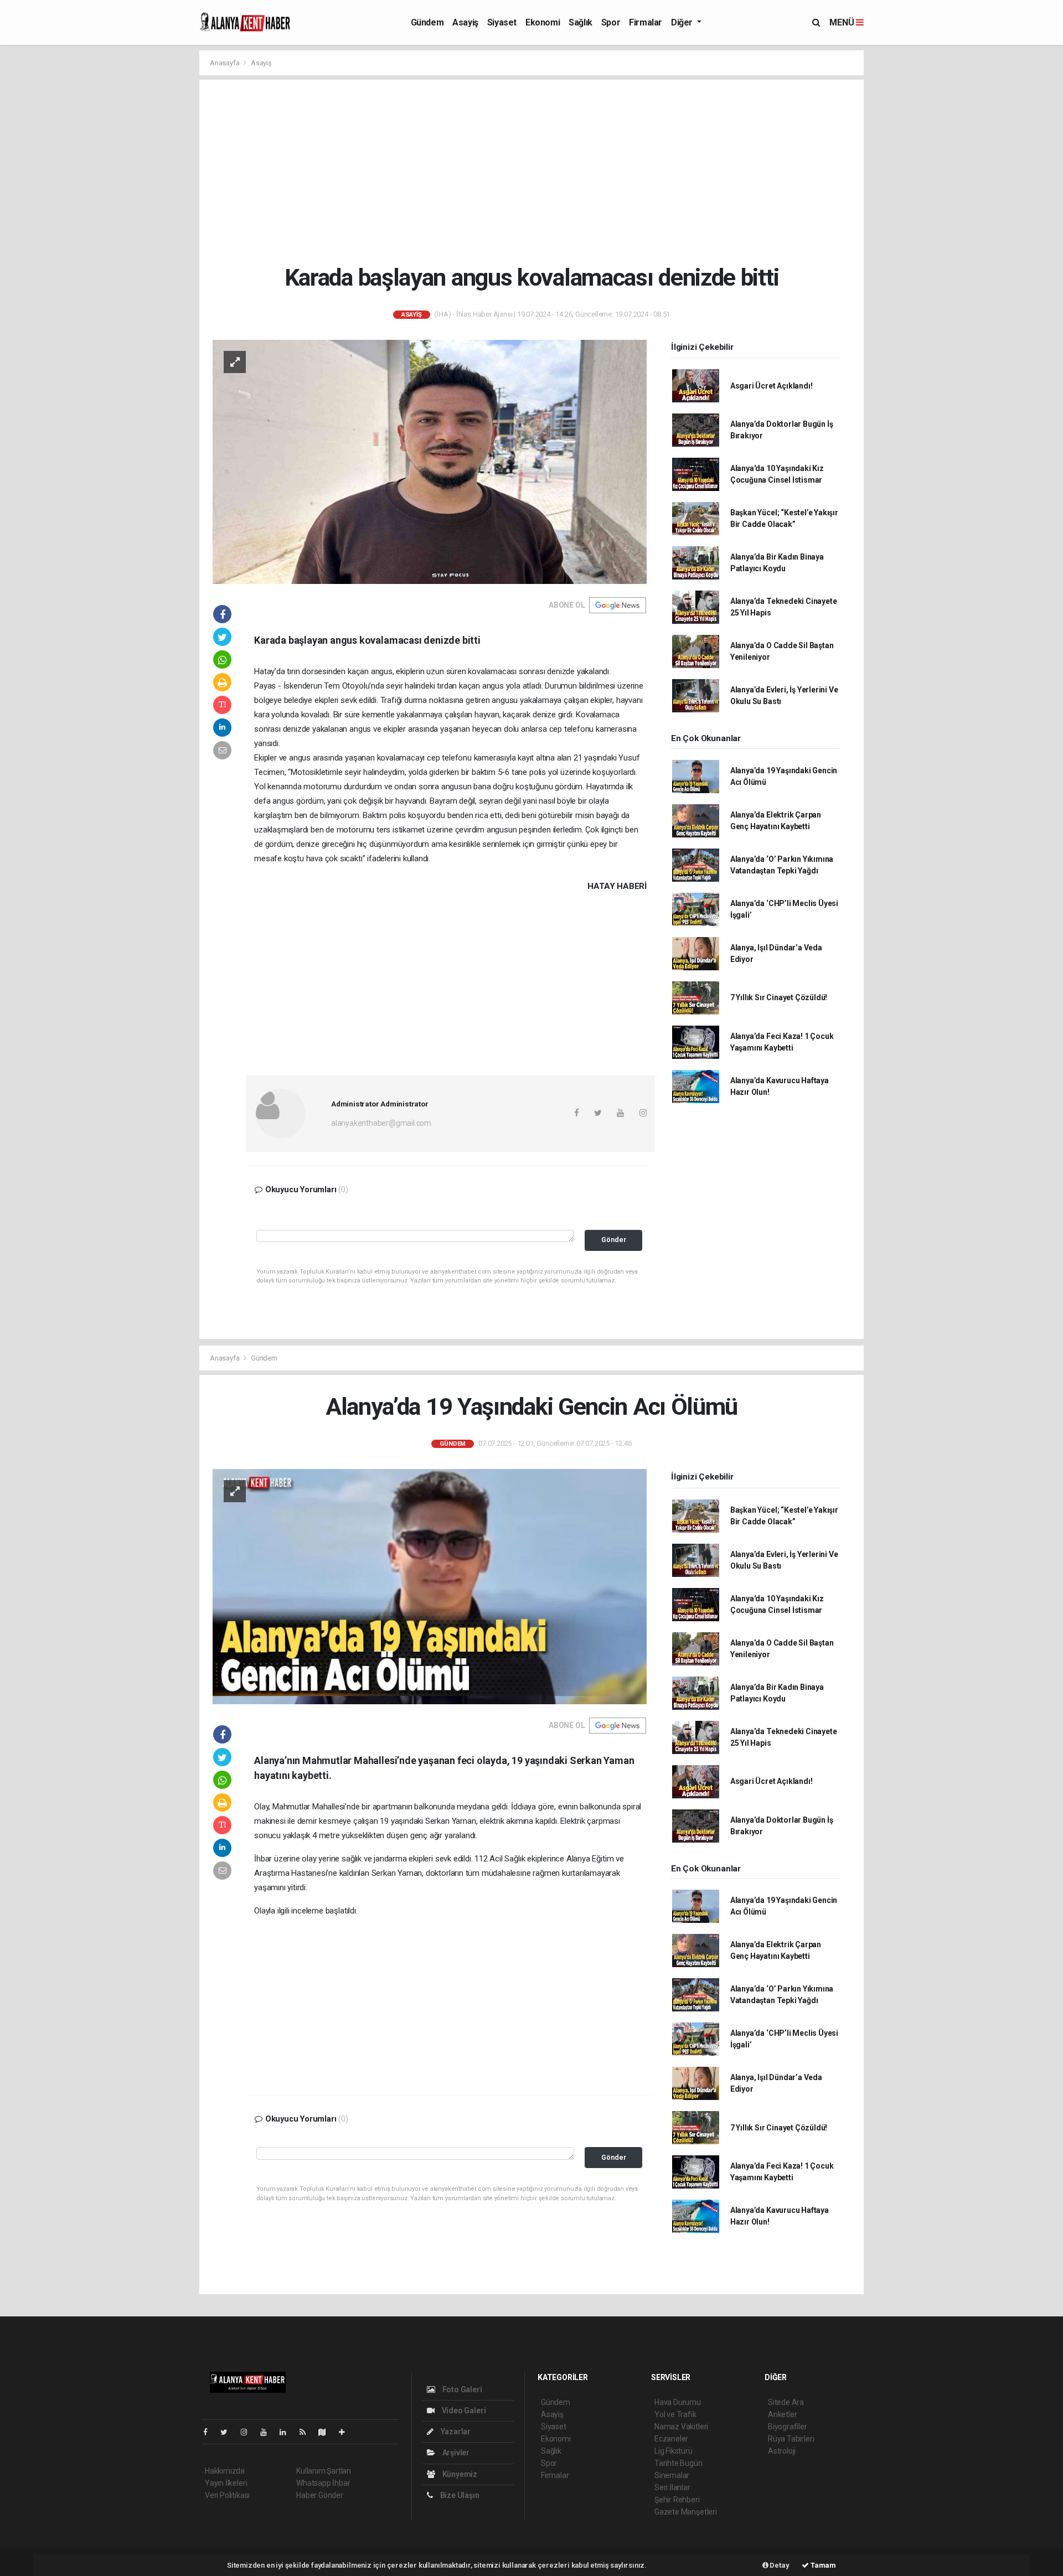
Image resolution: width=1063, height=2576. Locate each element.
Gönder (614, 1240)
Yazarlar (455, 2432)
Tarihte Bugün (678, 2463)
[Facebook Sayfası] (210, 2432)
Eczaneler (671, 2439)
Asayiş (465, 22)
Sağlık (580, 22)
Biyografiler (788, 2427)
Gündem (427, 22)
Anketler (782, 2414)
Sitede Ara (786, 2402)
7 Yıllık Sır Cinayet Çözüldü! (779, 997)
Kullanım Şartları (324, 2471)
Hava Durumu (678, 2402)
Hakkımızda (225, 2471)
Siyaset (502, 22)
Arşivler (455, 2453)
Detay (779, 2565)
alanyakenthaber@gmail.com (381, 1123)
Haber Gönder (320, 2495)
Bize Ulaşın (459, 2495)
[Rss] (307, 2432)
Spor (611, 22)
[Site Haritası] (327, 2432)
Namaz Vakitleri (681, 2427)
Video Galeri (463, 2411)
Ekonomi (543, 22)
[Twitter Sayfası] (228, 2432)
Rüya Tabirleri (791, 2439)
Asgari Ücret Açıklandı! (772, 386)
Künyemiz (459, 2474)
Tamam (822, 2565)
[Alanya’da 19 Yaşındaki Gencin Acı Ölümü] (430, 1586)
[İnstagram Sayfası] (249, 2432)
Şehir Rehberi (677, 2500)
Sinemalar (672, 2475)
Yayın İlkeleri (226, 2483)
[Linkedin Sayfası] (287, 2432)
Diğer (683, 22)
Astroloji (782, 2451)
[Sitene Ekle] (346, 2432)
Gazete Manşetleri (686, 2512)
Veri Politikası (227, 2495)
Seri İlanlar (672, 2487)
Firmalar (646, 22)
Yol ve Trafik (675, 2414)
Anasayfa (225, 63)
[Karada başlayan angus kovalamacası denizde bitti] (430, 461)
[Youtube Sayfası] (268, 2432)
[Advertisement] (540, 172)
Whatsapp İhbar (323, 2483)
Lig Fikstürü (674, 2451)
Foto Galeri (461, 2389)
